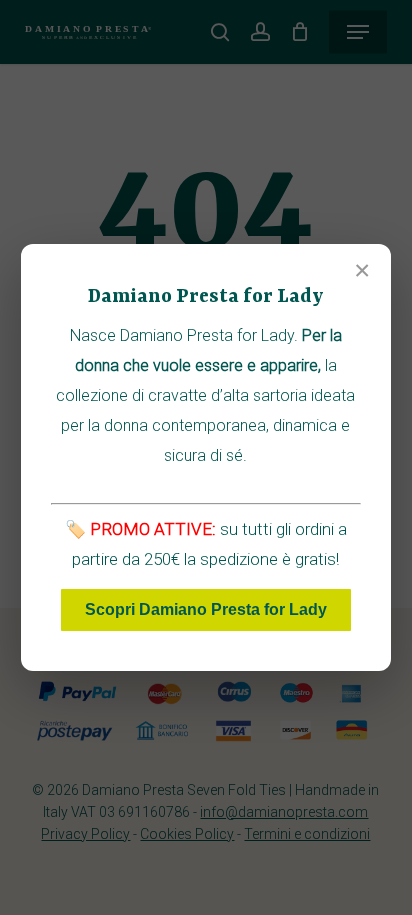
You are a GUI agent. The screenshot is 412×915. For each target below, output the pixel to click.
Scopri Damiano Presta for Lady (206, 609)
